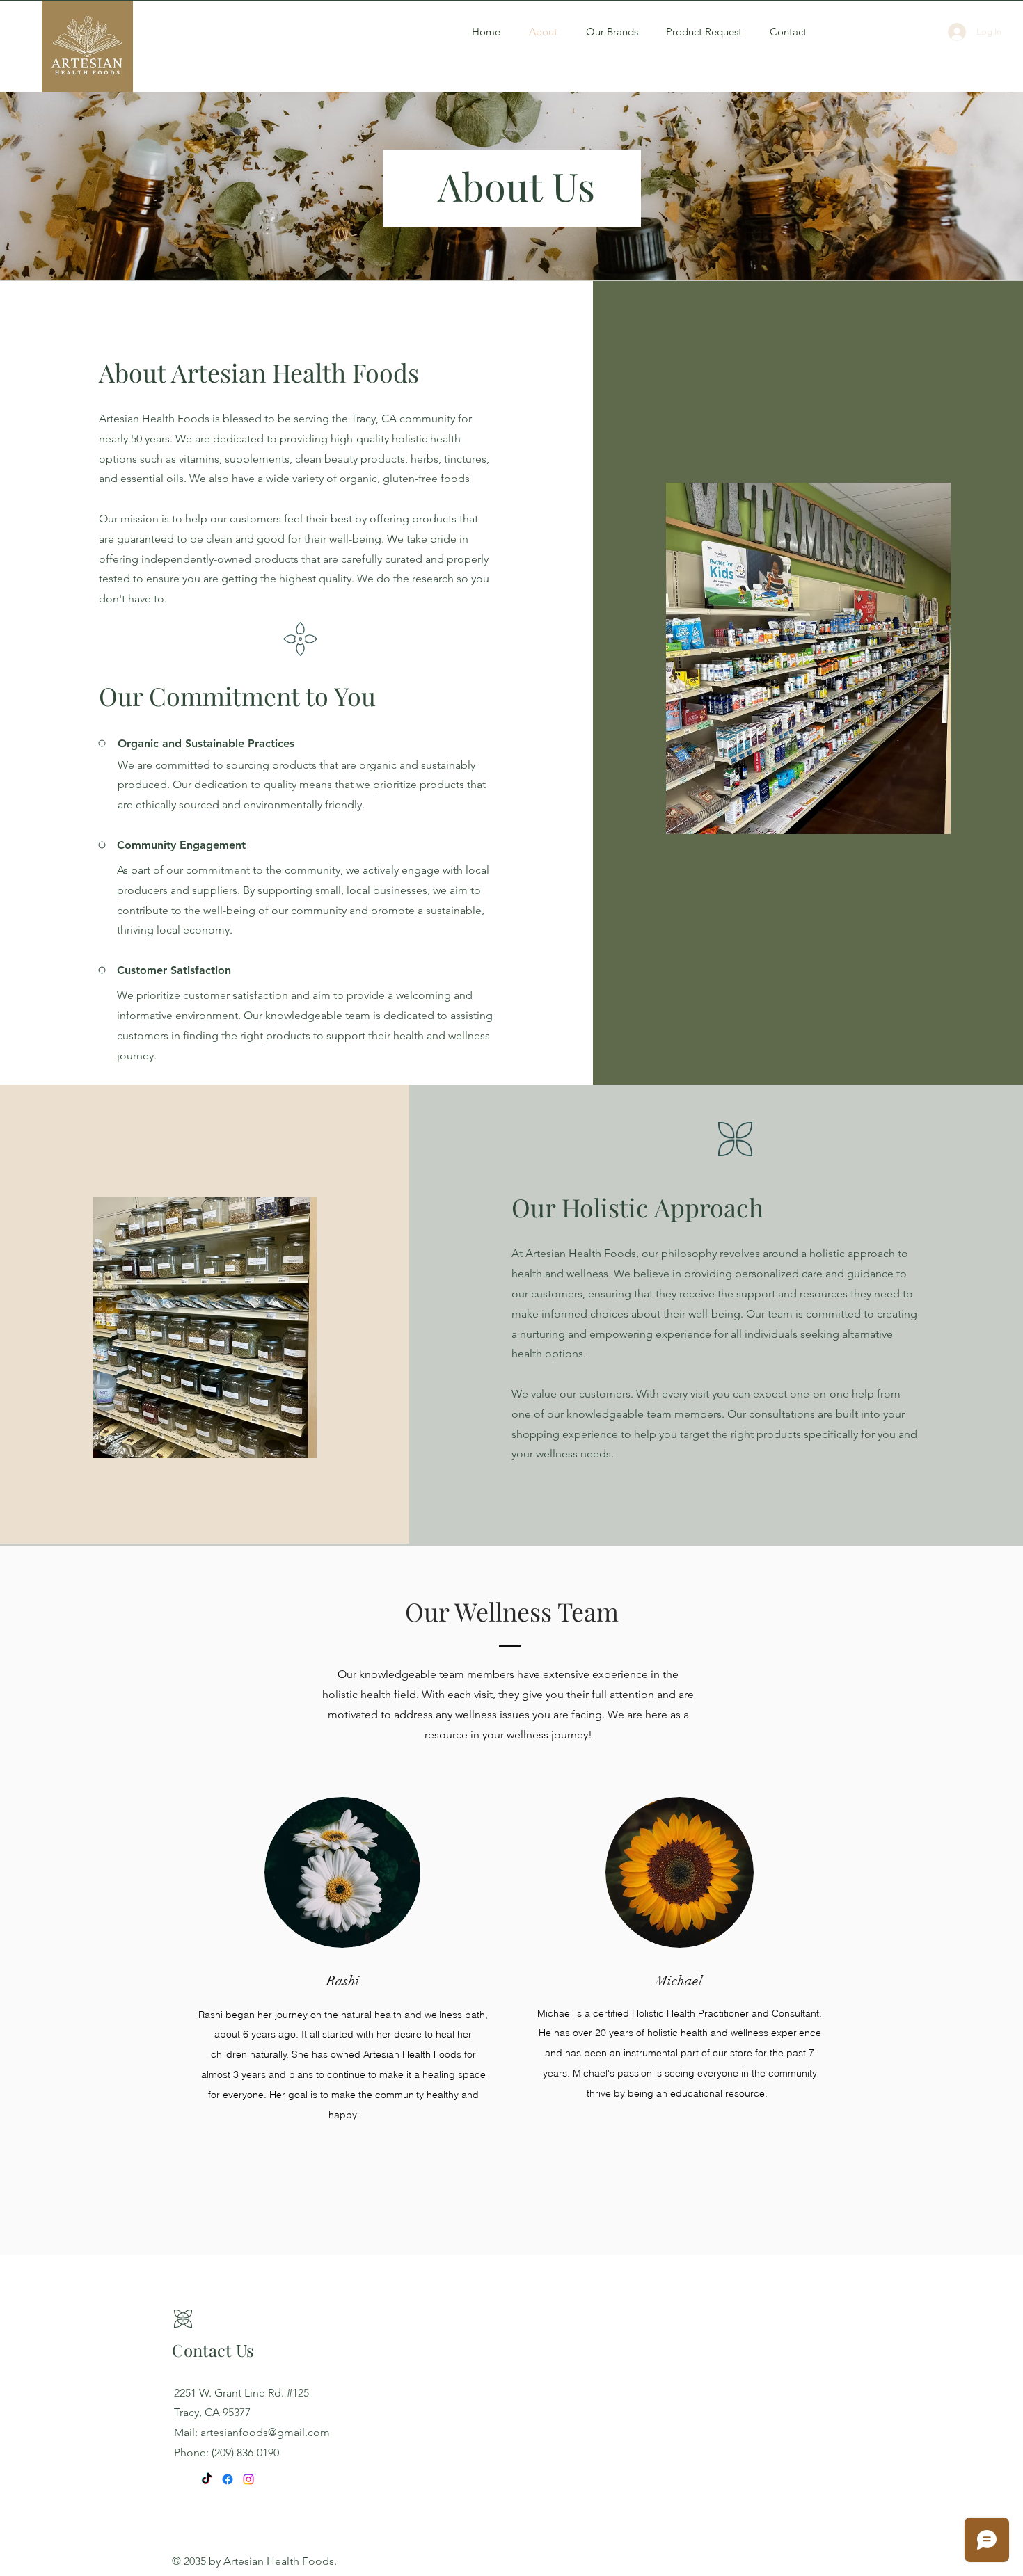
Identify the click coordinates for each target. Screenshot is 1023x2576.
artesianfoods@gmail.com (265, 2432)
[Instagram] (248, 2479)
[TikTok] (207, 2479)
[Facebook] (228, 2479)
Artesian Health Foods (279, 2561)
